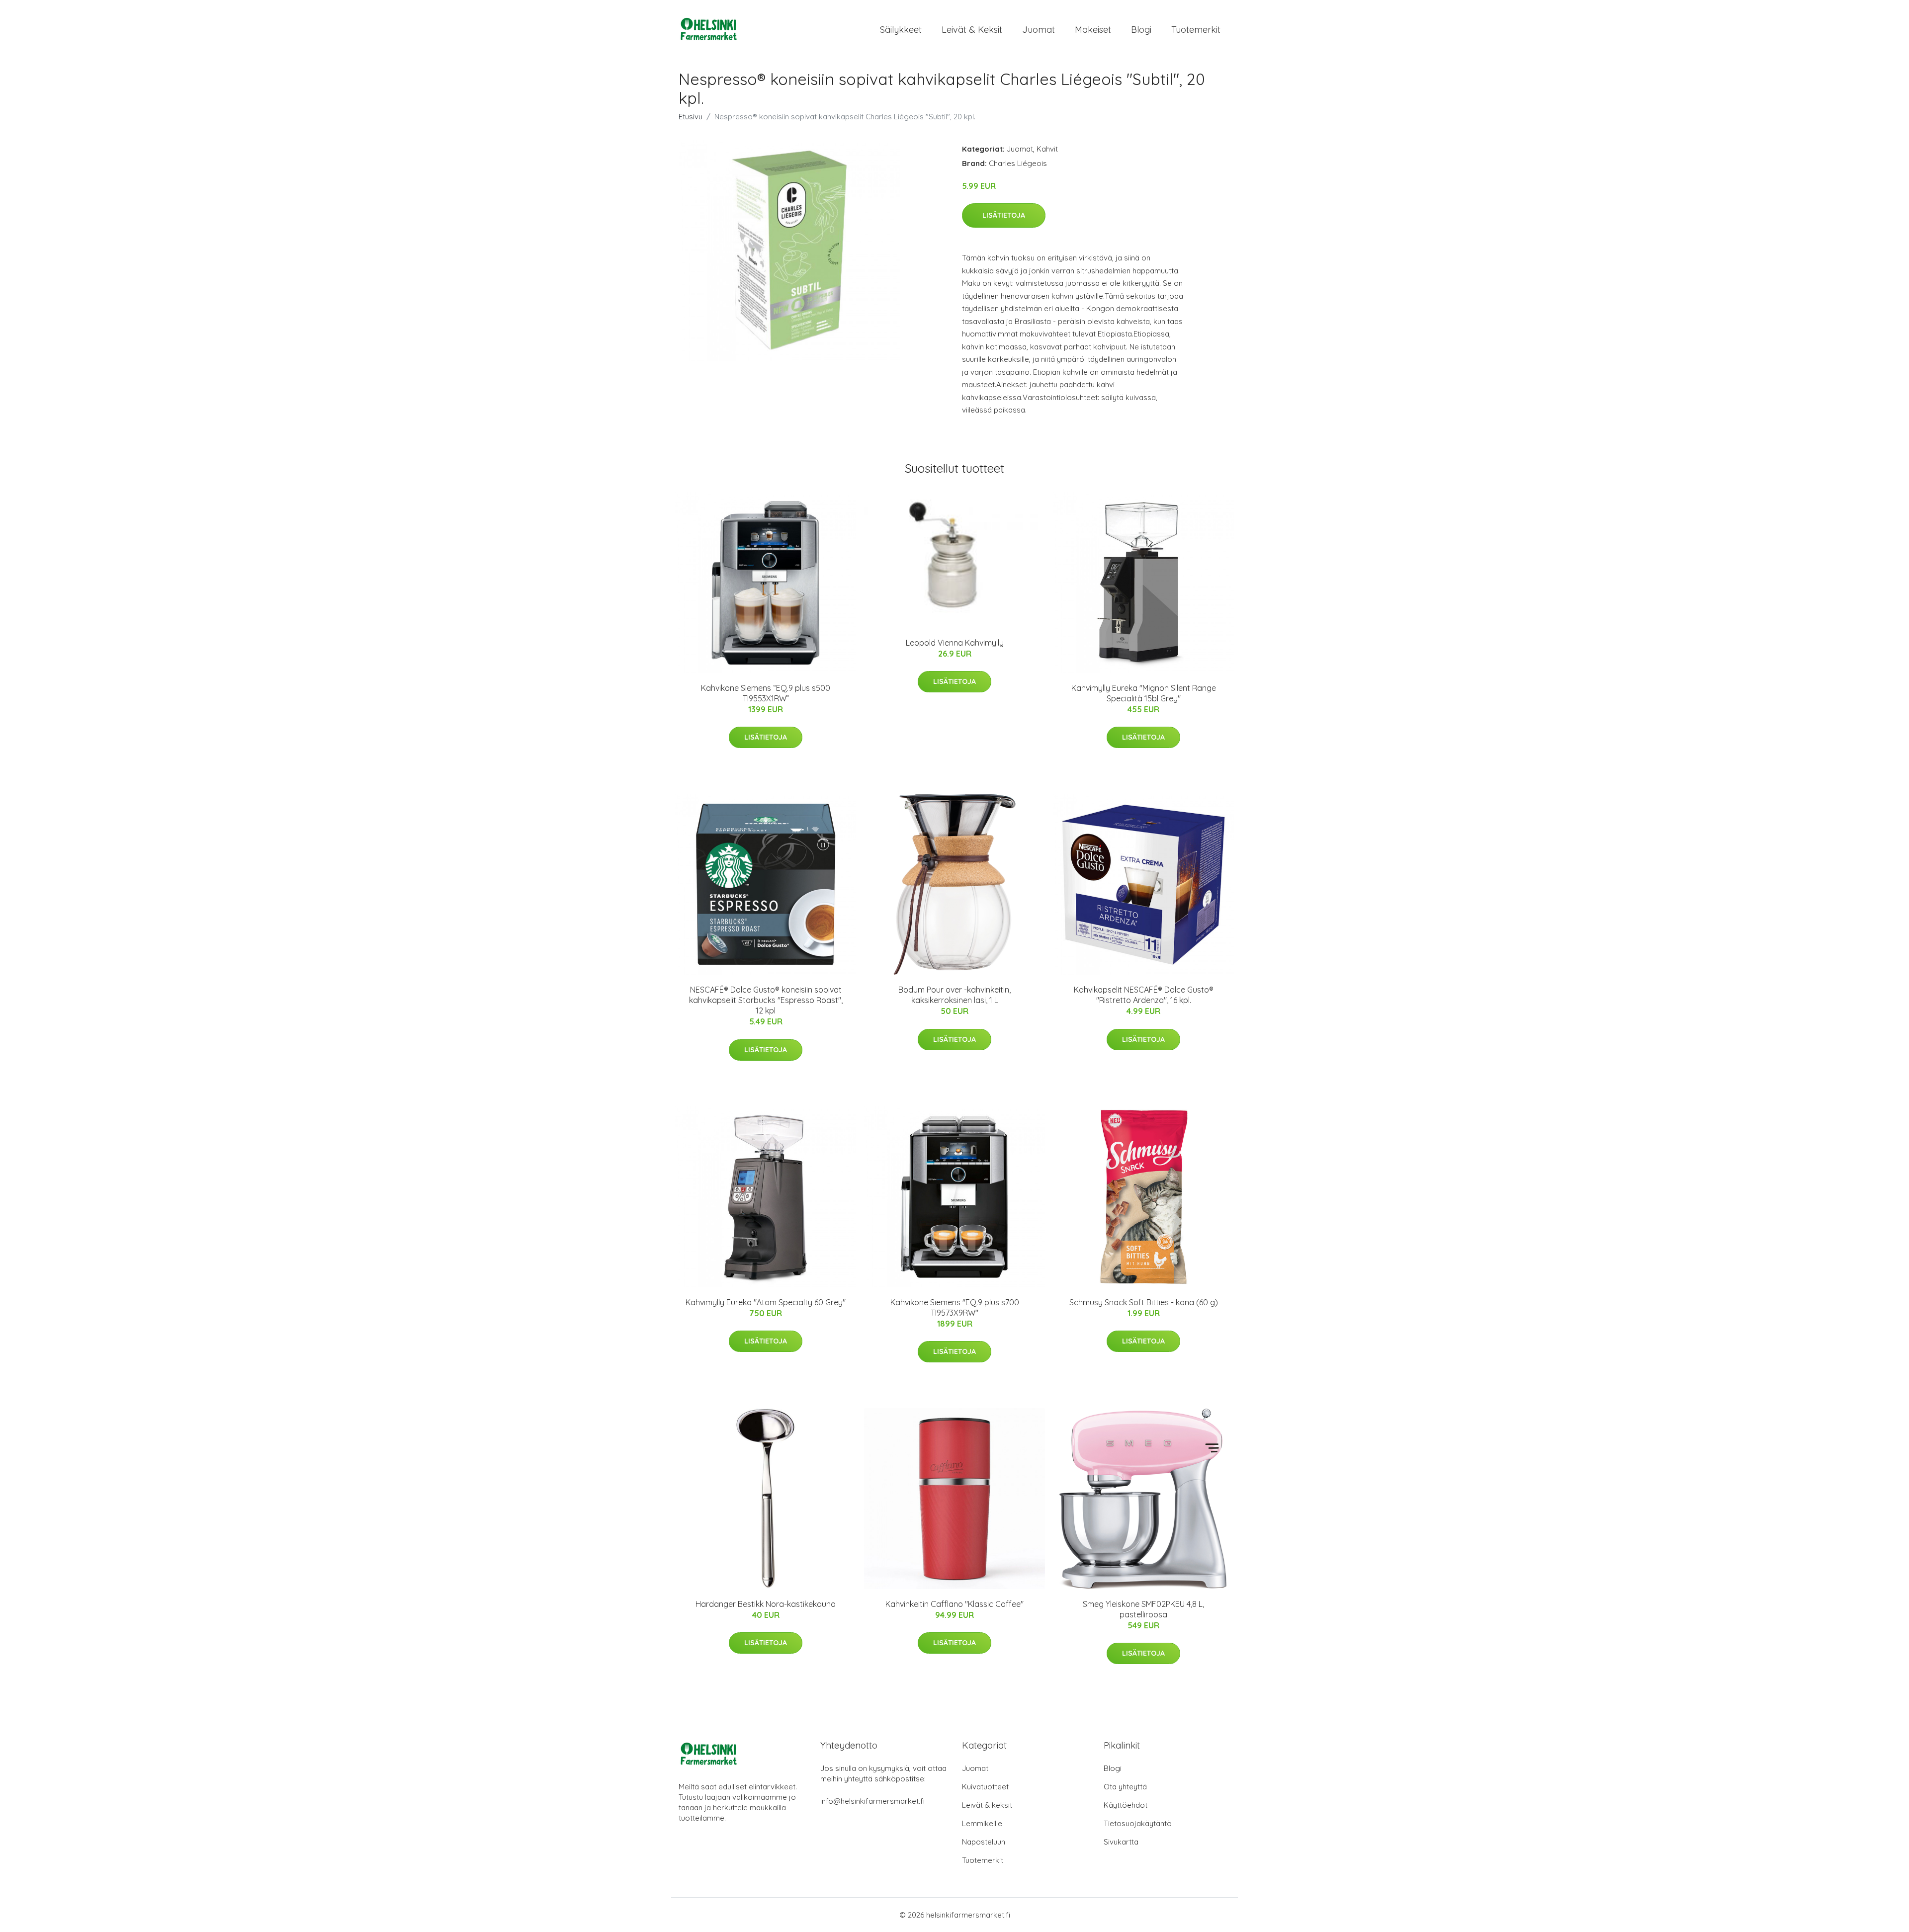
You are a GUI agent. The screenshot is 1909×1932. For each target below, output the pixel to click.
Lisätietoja (1004, 215)
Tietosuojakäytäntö (1138, 1823)
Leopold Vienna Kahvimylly (955, 643)
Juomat (1039, 30)
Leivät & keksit (972, 30)
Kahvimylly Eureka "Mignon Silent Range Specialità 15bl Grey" (1144, 693)
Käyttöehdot (1126, 1805)
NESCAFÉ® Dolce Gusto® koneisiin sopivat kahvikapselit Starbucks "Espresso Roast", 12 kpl (766, 1000)
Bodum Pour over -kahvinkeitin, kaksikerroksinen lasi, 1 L (954, 995)
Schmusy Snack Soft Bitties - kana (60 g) (1144, 1302)
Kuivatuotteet (985, 1787)
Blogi (1141, 30)
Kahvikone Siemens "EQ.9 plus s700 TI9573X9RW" (955, 1307)
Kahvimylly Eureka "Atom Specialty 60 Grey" (766, 1302)
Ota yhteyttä (1125, 1787)
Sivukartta (1121, 1842)
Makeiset (1093, 30)
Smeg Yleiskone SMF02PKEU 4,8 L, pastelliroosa (1143, 1609)
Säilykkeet (901, 30)
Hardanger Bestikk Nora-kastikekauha (766, 1604)
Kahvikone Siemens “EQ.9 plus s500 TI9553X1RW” (766, 693)
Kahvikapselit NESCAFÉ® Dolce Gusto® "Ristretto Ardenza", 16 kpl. (1144, 995)
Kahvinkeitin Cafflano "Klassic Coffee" (954, 1604)
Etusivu (691, 117)
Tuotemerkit (1196, 30)
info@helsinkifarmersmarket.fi (872, 1801)
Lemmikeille (982, 1823)
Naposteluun (984, 1842)
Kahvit (1047, 149)
